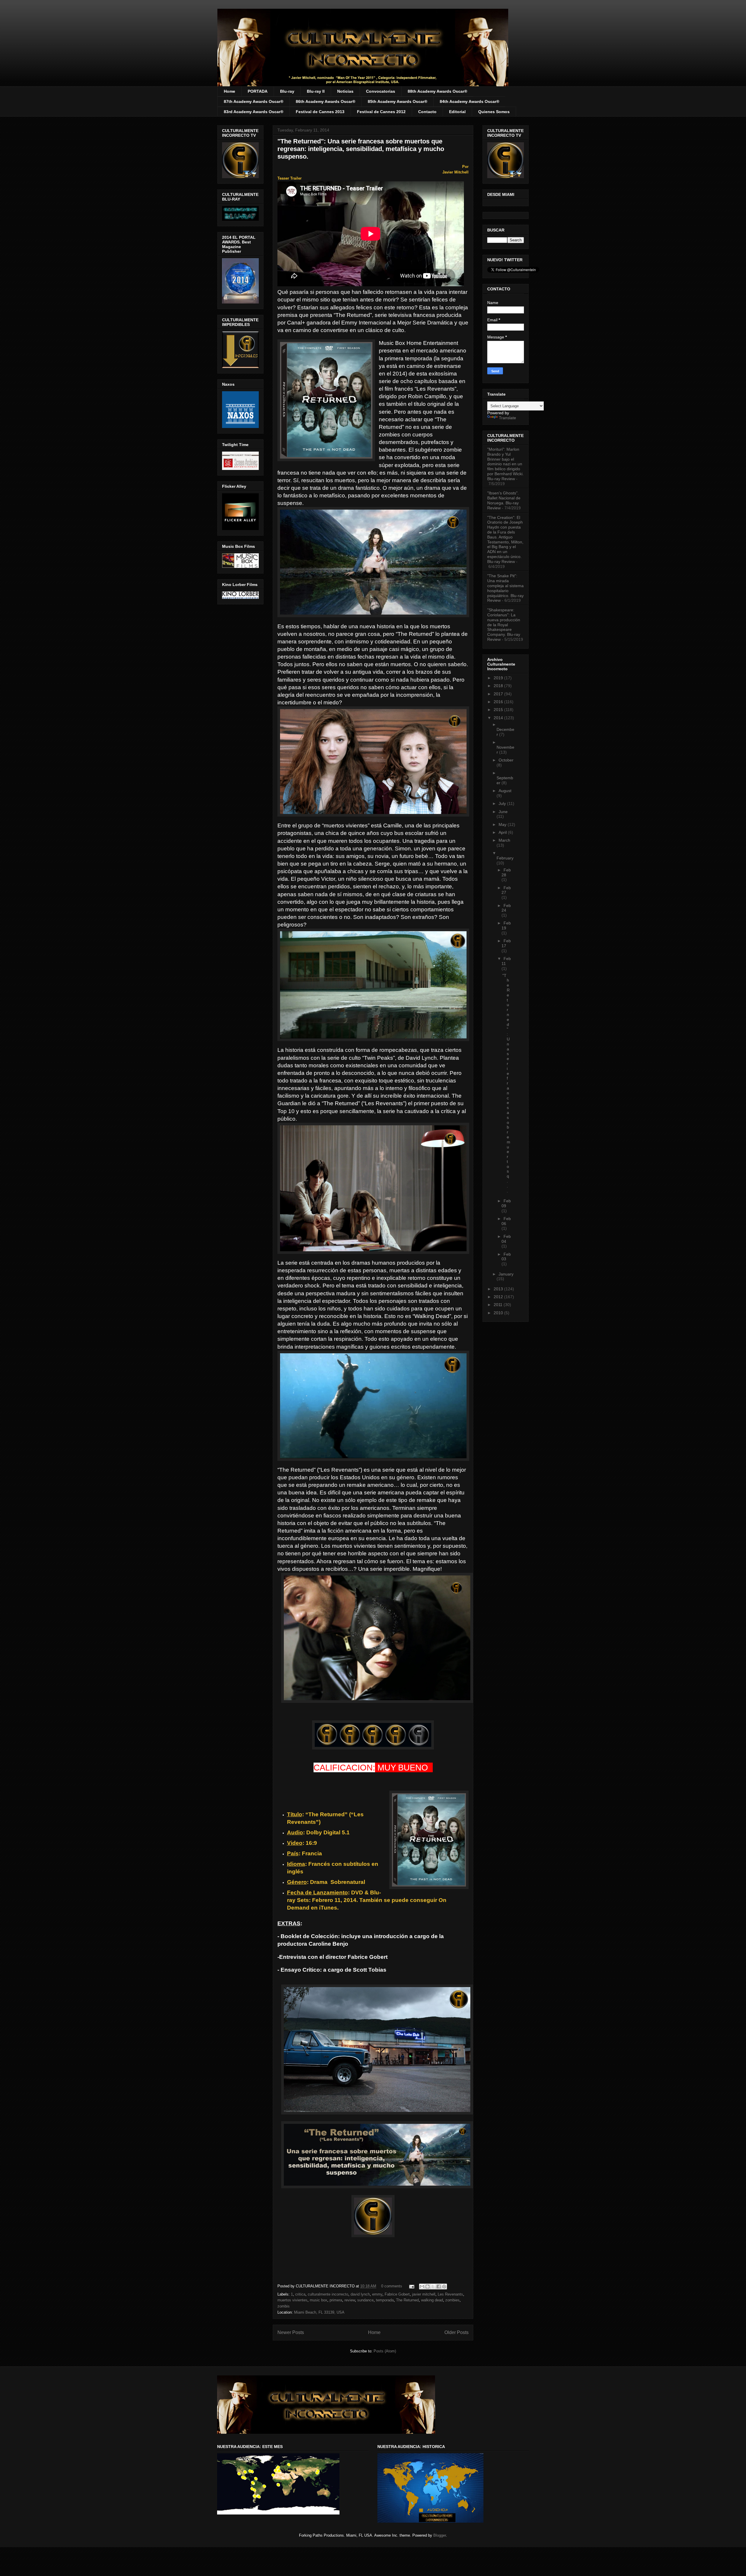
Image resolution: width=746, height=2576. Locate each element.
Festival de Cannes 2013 (320, 112)
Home (229, 91)
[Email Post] (411, 2286)
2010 (499, 1313)
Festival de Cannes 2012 (381, 112)
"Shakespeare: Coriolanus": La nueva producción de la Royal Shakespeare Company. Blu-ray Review (504, 625)
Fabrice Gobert (397, 2294)
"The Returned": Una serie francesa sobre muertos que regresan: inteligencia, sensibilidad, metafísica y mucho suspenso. (361, 149)
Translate (507, 418)
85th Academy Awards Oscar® (397, 101)
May (503, 824)
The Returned (407, 2300)
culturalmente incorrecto (328, 2294)
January (506, 1274)
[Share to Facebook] (439, 2287)
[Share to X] (433, 2287)
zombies (452, 2300)
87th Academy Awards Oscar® (254, 101)
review (350, 2300)
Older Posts (456, 2332)
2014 (499, 718)
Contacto (427, 112)
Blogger (440, 2535)
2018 (499, 686)
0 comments (392, 2286)
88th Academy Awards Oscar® (437, 91)
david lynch (360, 2294)
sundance (365, 2300)
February (505, 858)
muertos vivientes (292, 2300)
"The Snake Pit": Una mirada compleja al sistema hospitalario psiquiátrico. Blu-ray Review (505, 588)
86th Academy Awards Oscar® (326, 101)
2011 (499, 1305)
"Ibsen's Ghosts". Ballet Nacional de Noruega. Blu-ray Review (504, 500)
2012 (499, 1297)
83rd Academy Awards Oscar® (254, 112)
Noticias (345, 91)
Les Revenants (450, 2294)
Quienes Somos (494, 112)
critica (300, 2294)
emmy (377, 2294)
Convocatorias (381, 91)
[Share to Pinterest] (444, 2287)
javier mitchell (424, 2294)
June (503, 812)
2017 (499, 694)
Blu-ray (287, 91)
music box (319, 2300)
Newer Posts (291, 2332)
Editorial (457, 112)
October (506, 760)
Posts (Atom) (385, 2351)
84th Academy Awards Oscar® (469, 101)
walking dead (432, 2300)
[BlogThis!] (427, 2287)
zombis (284, 2306)
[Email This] (422, 2287)
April (503, 832)
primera (336, 2300)
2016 (499, 702)
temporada (385, 2300)
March (504, 840)
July (503, 803)
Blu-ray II (316, 91)
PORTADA (258, 91)
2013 (499, 1289)
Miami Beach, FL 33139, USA (319, 2312)
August (505, 791)
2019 (499, 678)
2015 (499, 710)
